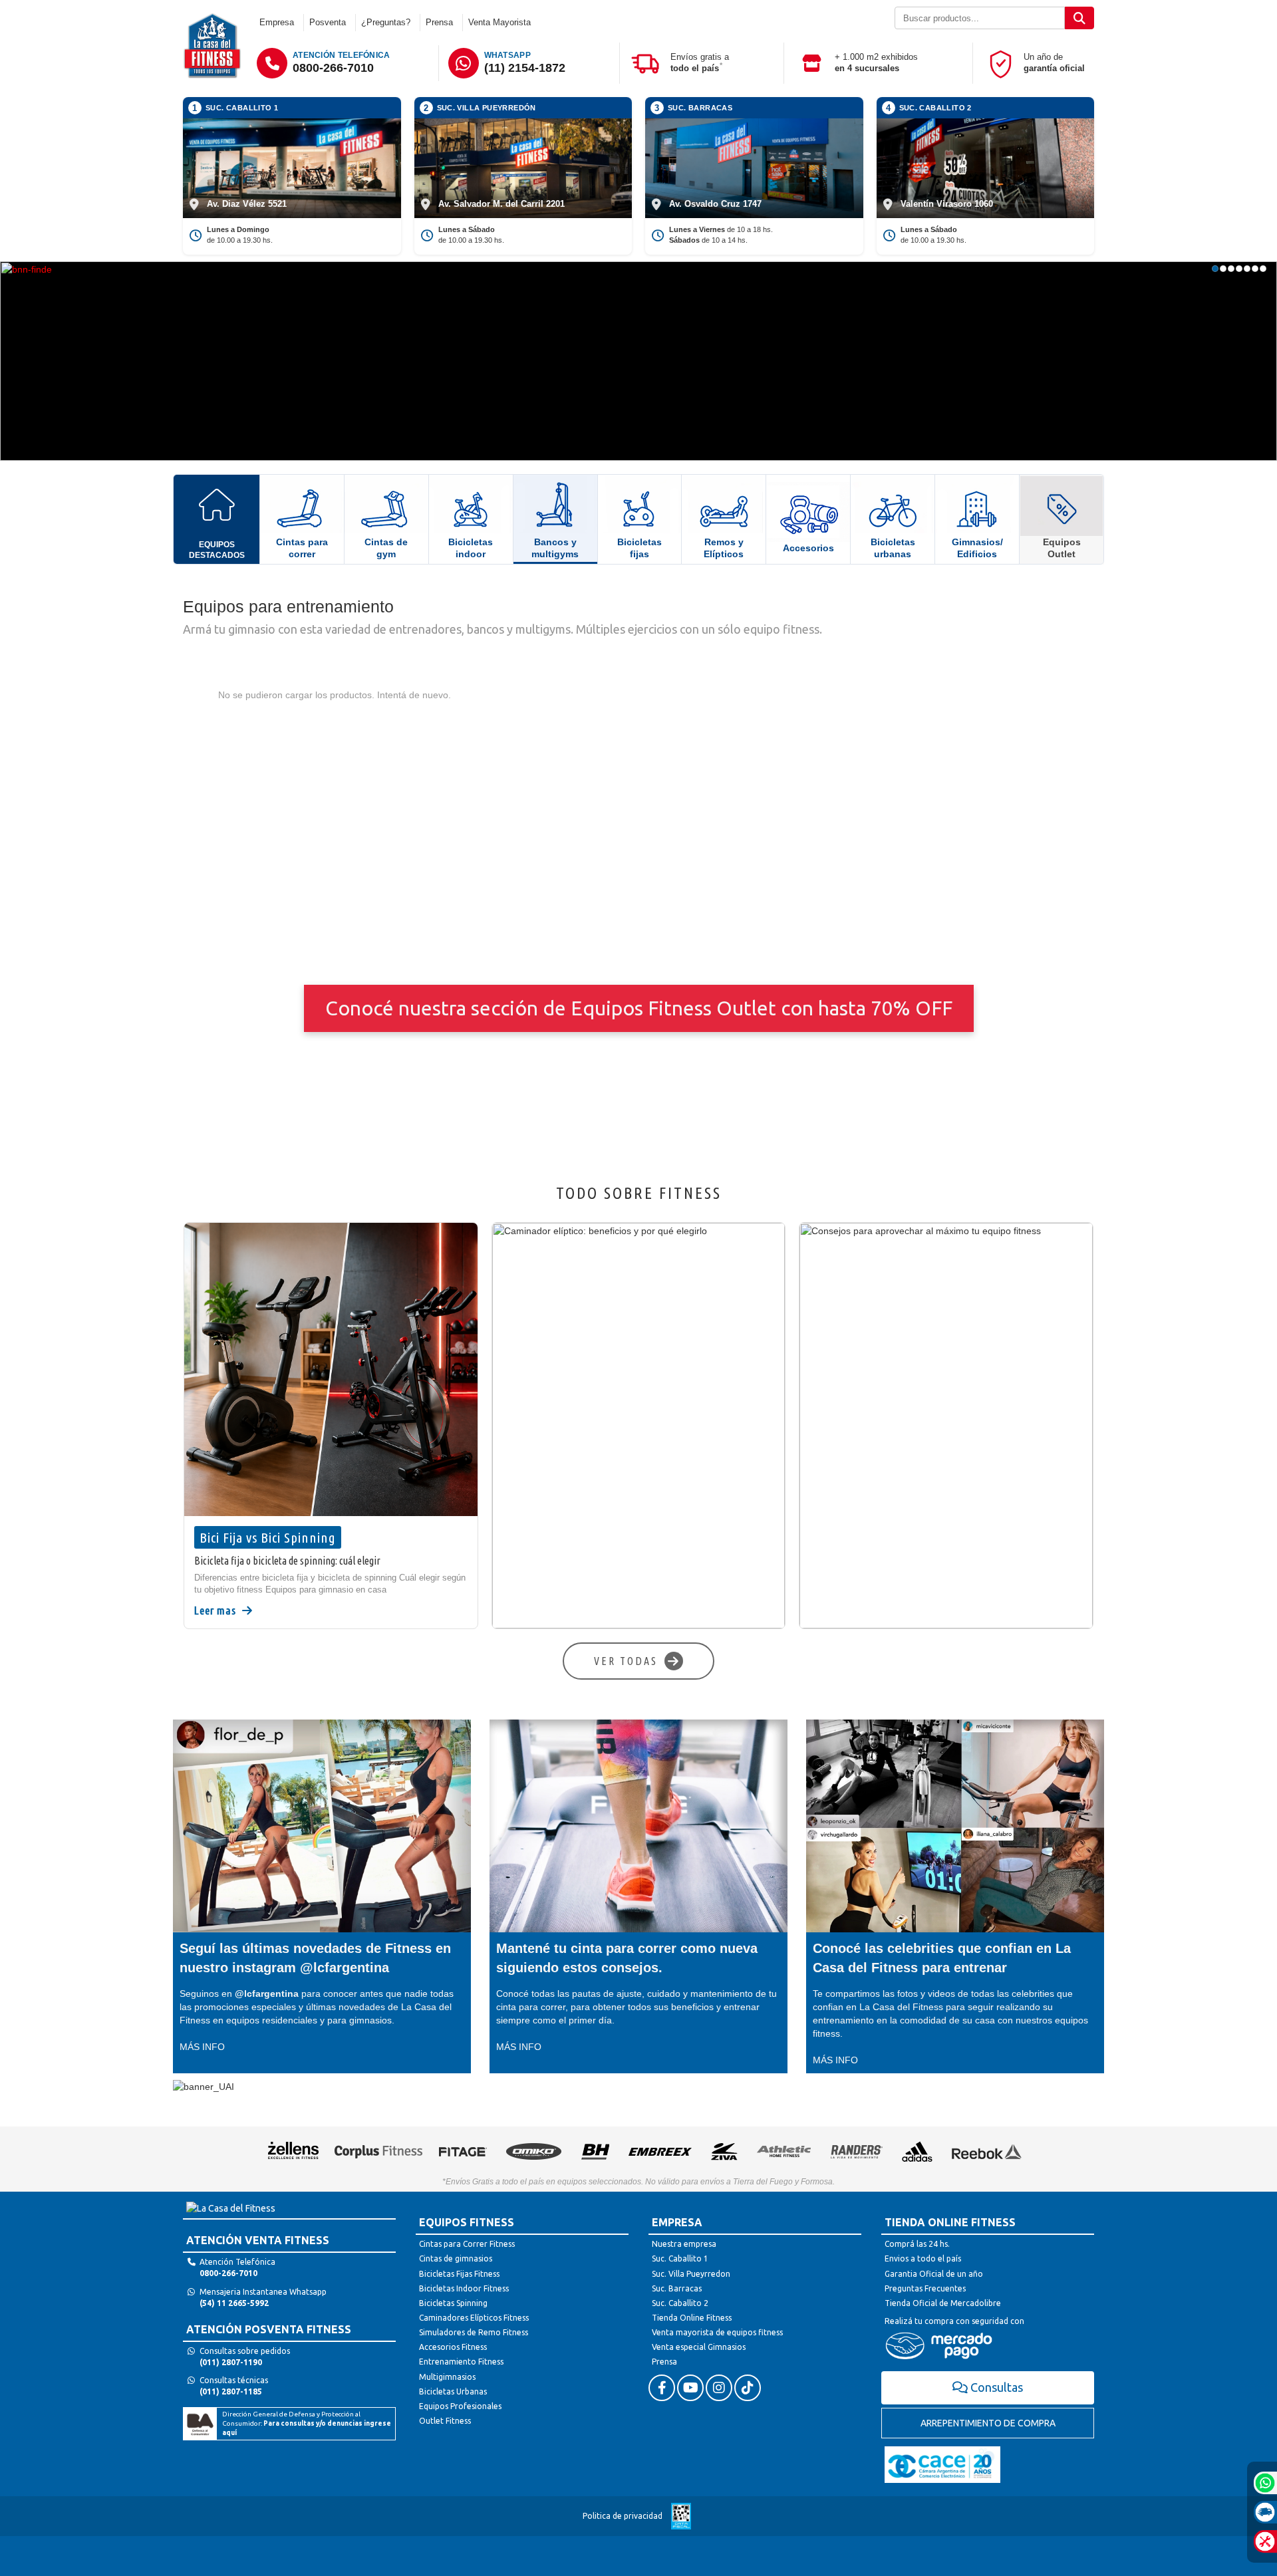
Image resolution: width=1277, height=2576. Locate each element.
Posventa (328, 22)
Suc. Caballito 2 (680, 2303)
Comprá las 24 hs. (917, 2244)
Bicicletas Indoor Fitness (464, 2288)
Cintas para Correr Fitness (467, 2244)
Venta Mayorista (499, 22)
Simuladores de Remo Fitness (474, 2332)
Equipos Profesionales (460, 2406)
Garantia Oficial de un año (934, 2274)
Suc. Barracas (677, 2288)
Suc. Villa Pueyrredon (691, 2274)
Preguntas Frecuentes (925, 2288)
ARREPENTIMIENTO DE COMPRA (988, 2423)
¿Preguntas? (386, 22)
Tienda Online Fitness (692, 2318)
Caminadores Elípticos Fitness (474, 2318)
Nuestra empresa (684, 2244)
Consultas (997, 2387)
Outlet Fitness (445, 2421)
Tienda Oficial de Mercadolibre (943, 2303)
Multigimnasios (447, 2377)
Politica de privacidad (623, 2516)
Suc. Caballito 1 (680, 2258)
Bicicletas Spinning (453, 2303)
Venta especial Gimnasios (699, 2347)
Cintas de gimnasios (456, 2258)
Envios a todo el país (923, 2258)
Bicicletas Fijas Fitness (459, 2274)
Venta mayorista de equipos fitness (717, 2332)
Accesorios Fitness (453, 2347)
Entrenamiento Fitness (461, 2362)
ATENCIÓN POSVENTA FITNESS (269, 2329)
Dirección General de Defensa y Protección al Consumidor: (307, 2424)
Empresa (277, 22)
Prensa (439, 22)
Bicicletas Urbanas (453, 2391)
